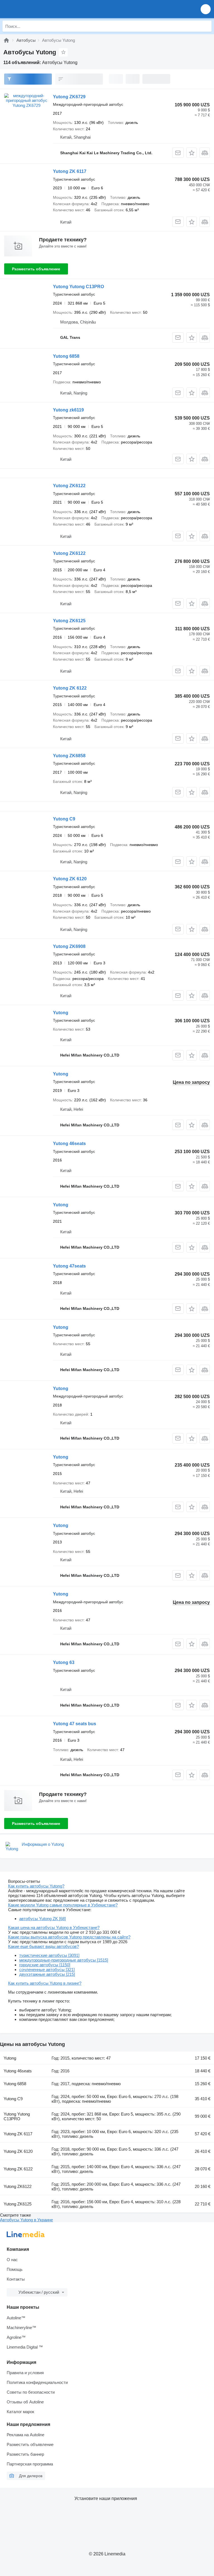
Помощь (15, 2269)
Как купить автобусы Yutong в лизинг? (45, 1983)
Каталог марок (20, 2412)
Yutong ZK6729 (69, 97)
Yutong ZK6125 (69, 621)
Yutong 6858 (66, 356)
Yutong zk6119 (68, 410)
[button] (206, 9)
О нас (12, 2260)
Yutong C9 (64, 819)
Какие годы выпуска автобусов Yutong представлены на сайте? (69, 1937)
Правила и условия (25, 2373)
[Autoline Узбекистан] (36, 9)
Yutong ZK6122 (69, 486)
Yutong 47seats (69, 1266)
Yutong (61, 1013)
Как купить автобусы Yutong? (36, 1886)
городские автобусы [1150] (45, 1965)
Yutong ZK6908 (69, 946)
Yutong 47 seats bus (75, 1724)
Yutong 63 (64, 1662)
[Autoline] (6, 40)
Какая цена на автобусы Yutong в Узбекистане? (54, 1927)
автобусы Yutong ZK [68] (42, 1919)
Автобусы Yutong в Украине (26, 2220)
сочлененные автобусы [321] (47, 1970)
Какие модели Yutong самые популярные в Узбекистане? (63, 1905)
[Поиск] (206, 26)
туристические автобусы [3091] (49, 1955)
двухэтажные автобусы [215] (47, 1974)
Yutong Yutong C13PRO (78, 287)
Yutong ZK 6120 (70, 879)
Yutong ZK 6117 (70, 171)
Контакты (16, 2279)
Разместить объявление (36, 269)
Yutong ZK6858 (69, 756)
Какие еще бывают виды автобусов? (43, 1946)
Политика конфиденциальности (37, 2382)
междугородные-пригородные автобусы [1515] (64, 1960)
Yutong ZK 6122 (70, 688)
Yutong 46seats (69, 1144)
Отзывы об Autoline (25, 2402)
